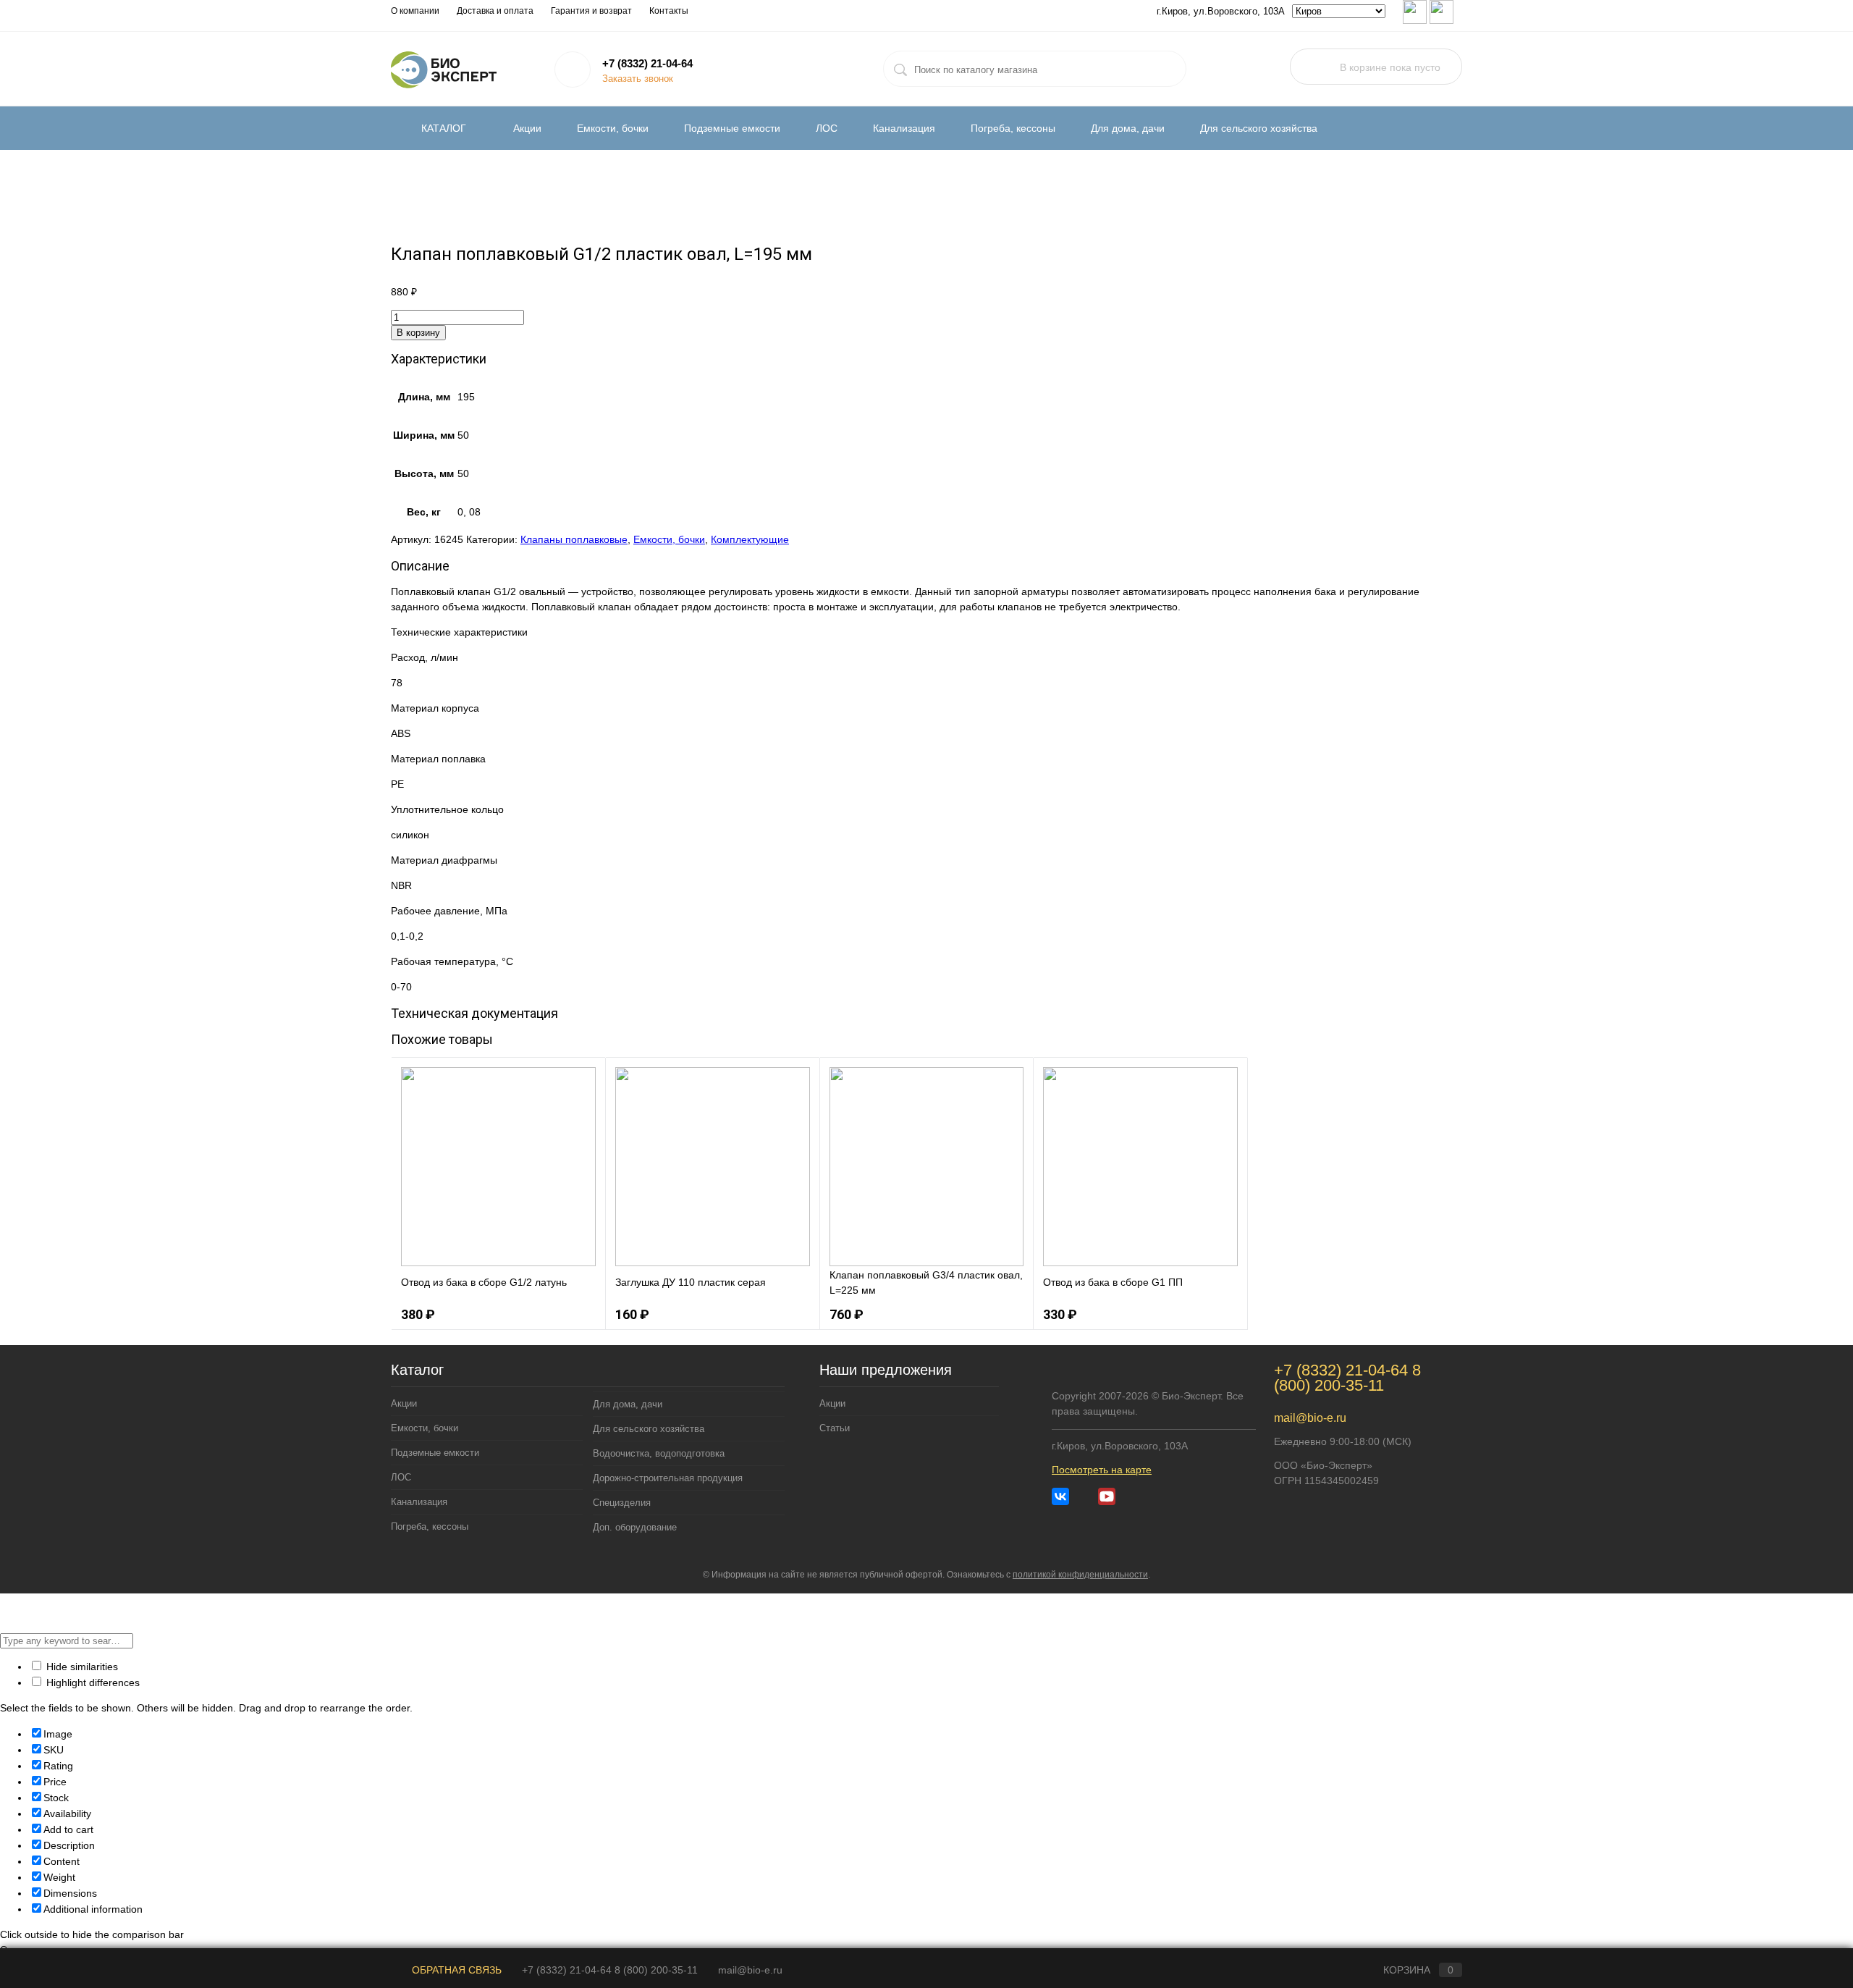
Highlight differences (92, 1682)
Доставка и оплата (495, 11)
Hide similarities (81, 1667)
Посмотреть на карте (1102, 1470)
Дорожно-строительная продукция (668, 1478)
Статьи (835, 1428)
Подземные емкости (732, 128)
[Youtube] (1107, 1496)
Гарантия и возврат (591, 11)
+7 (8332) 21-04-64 (647, 63)
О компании (415, 11)
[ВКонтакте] (1060, 1496)
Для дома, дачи (1128, 128)
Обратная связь (455, 1970)
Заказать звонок (638, 79)
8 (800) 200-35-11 (1347, 1378)
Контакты (669, 11)
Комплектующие (750, 539)
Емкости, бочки (613, 128)
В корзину (418, 333)
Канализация (904, 128)
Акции (527, 128)
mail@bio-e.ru (1310, 1418)
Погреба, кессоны (1013, 128)
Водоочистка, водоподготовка (659, 1453)
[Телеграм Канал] (1084, 1496)
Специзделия (622, 1503)
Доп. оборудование (635, 1527)
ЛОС (827, 128)
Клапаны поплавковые (574, 539)
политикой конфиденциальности (1080, 1575)
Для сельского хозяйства (1259, 128)
